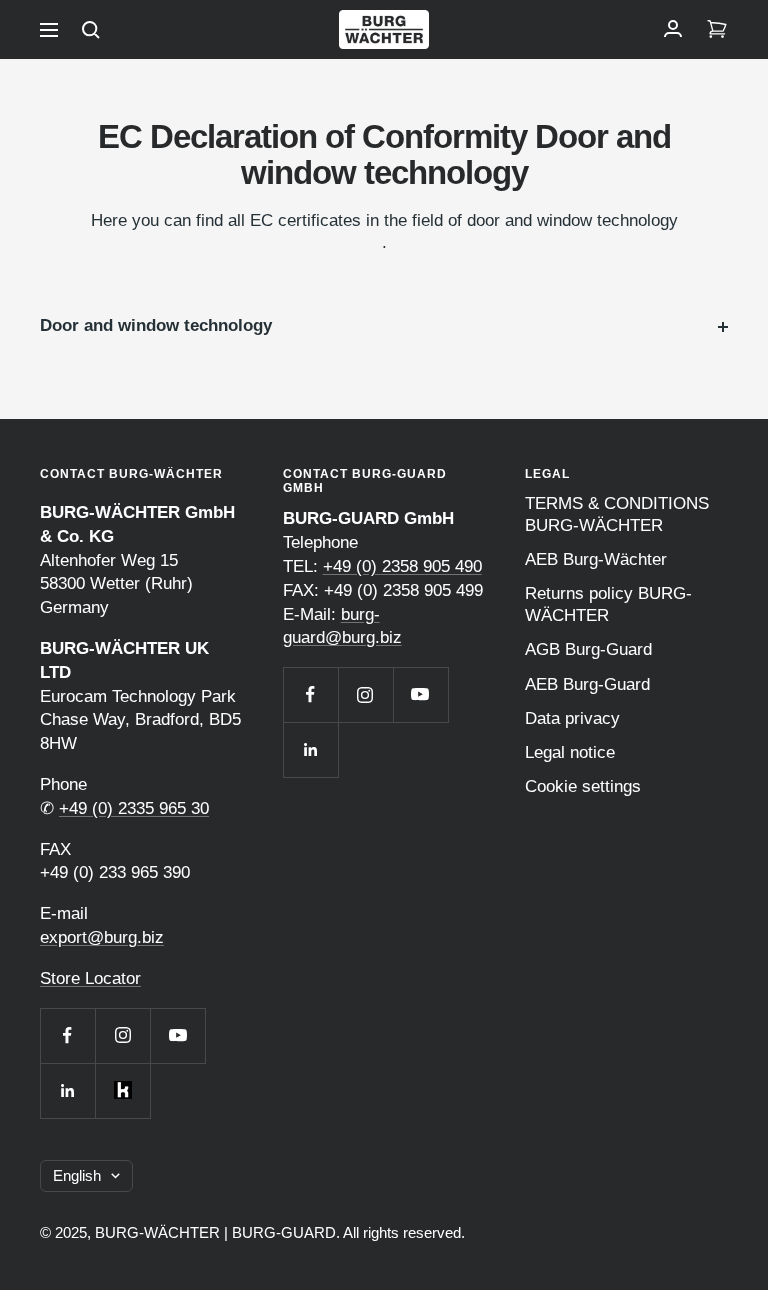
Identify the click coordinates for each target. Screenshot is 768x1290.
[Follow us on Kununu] (122, 1090)
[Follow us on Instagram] (122, 1035)
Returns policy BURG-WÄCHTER (608, 604)
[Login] (673, 30)
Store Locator (90, 978)
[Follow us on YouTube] (177, 1035)
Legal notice (570, 752)
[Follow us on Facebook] (67, 1035)
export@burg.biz (102, 937)
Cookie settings (583, 786)
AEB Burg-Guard (587, 684)
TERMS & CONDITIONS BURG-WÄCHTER (617, 514)
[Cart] (717, 30)
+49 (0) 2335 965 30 (134, 808)
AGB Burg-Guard (588, 649)
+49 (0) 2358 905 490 (402, 566)
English (77, 1175)
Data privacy (572, 718)
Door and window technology (156, 325)
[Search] (91, 30)
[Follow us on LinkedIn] (67, 1090)
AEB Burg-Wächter (596, 559)
